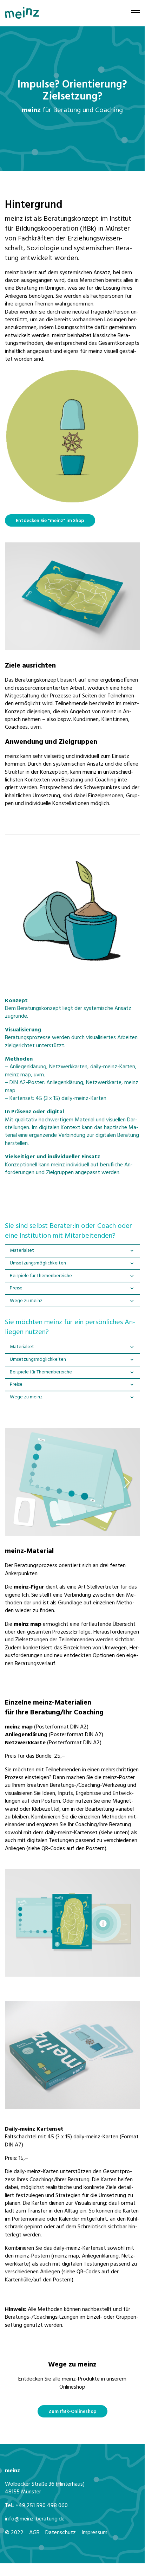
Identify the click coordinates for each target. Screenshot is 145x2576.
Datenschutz (61, 2533)
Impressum (94, 2533)
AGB (34, 2533)
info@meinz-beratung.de (35, 2519)
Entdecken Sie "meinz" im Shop (50, 521)
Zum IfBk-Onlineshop (72, 2412)
